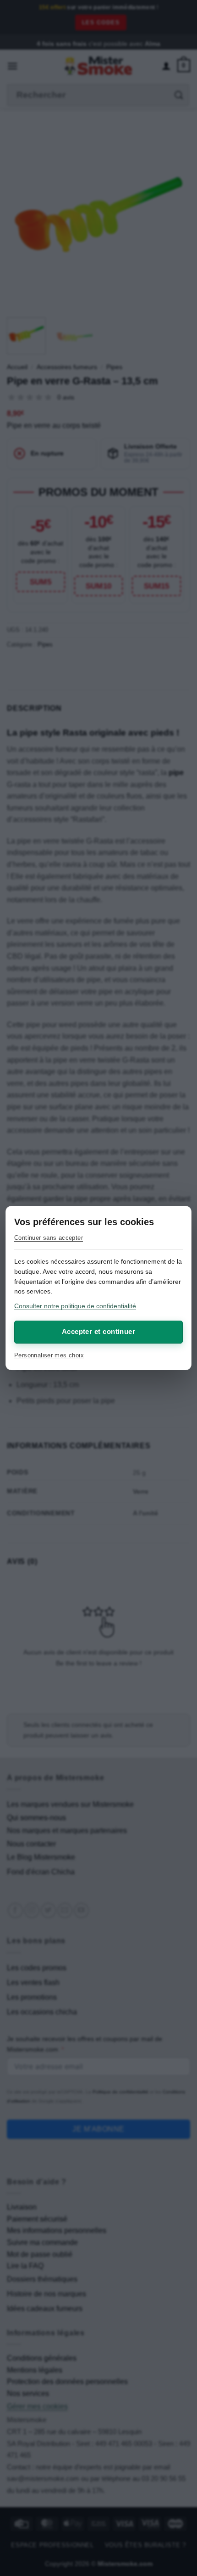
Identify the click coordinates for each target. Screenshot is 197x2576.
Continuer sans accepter (49, 1238)
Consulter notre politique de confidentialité (75, 1306)
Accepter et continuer (98, 1331)
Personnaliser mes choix (49, 1355)
